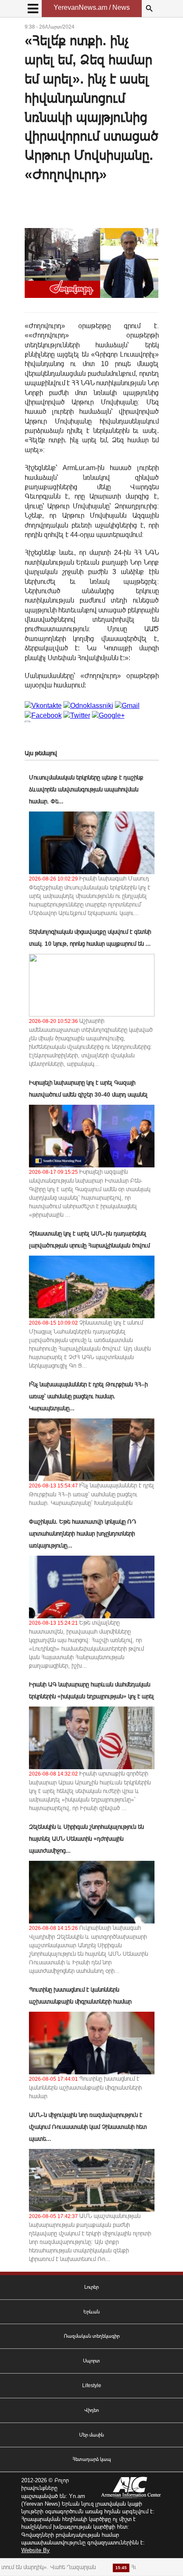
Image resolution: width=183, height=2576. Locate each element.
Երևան (91, 2312)
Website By (36, 2550)
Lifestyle (92, 2385)
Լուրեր (91, 2287)
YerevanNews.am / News (92, 7)
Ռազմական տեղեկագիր (92, 2336)
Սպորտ (91, 2361)
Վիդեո (91, 2410)
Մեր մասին (91, 2435)
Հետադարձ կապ (92, 2459)
